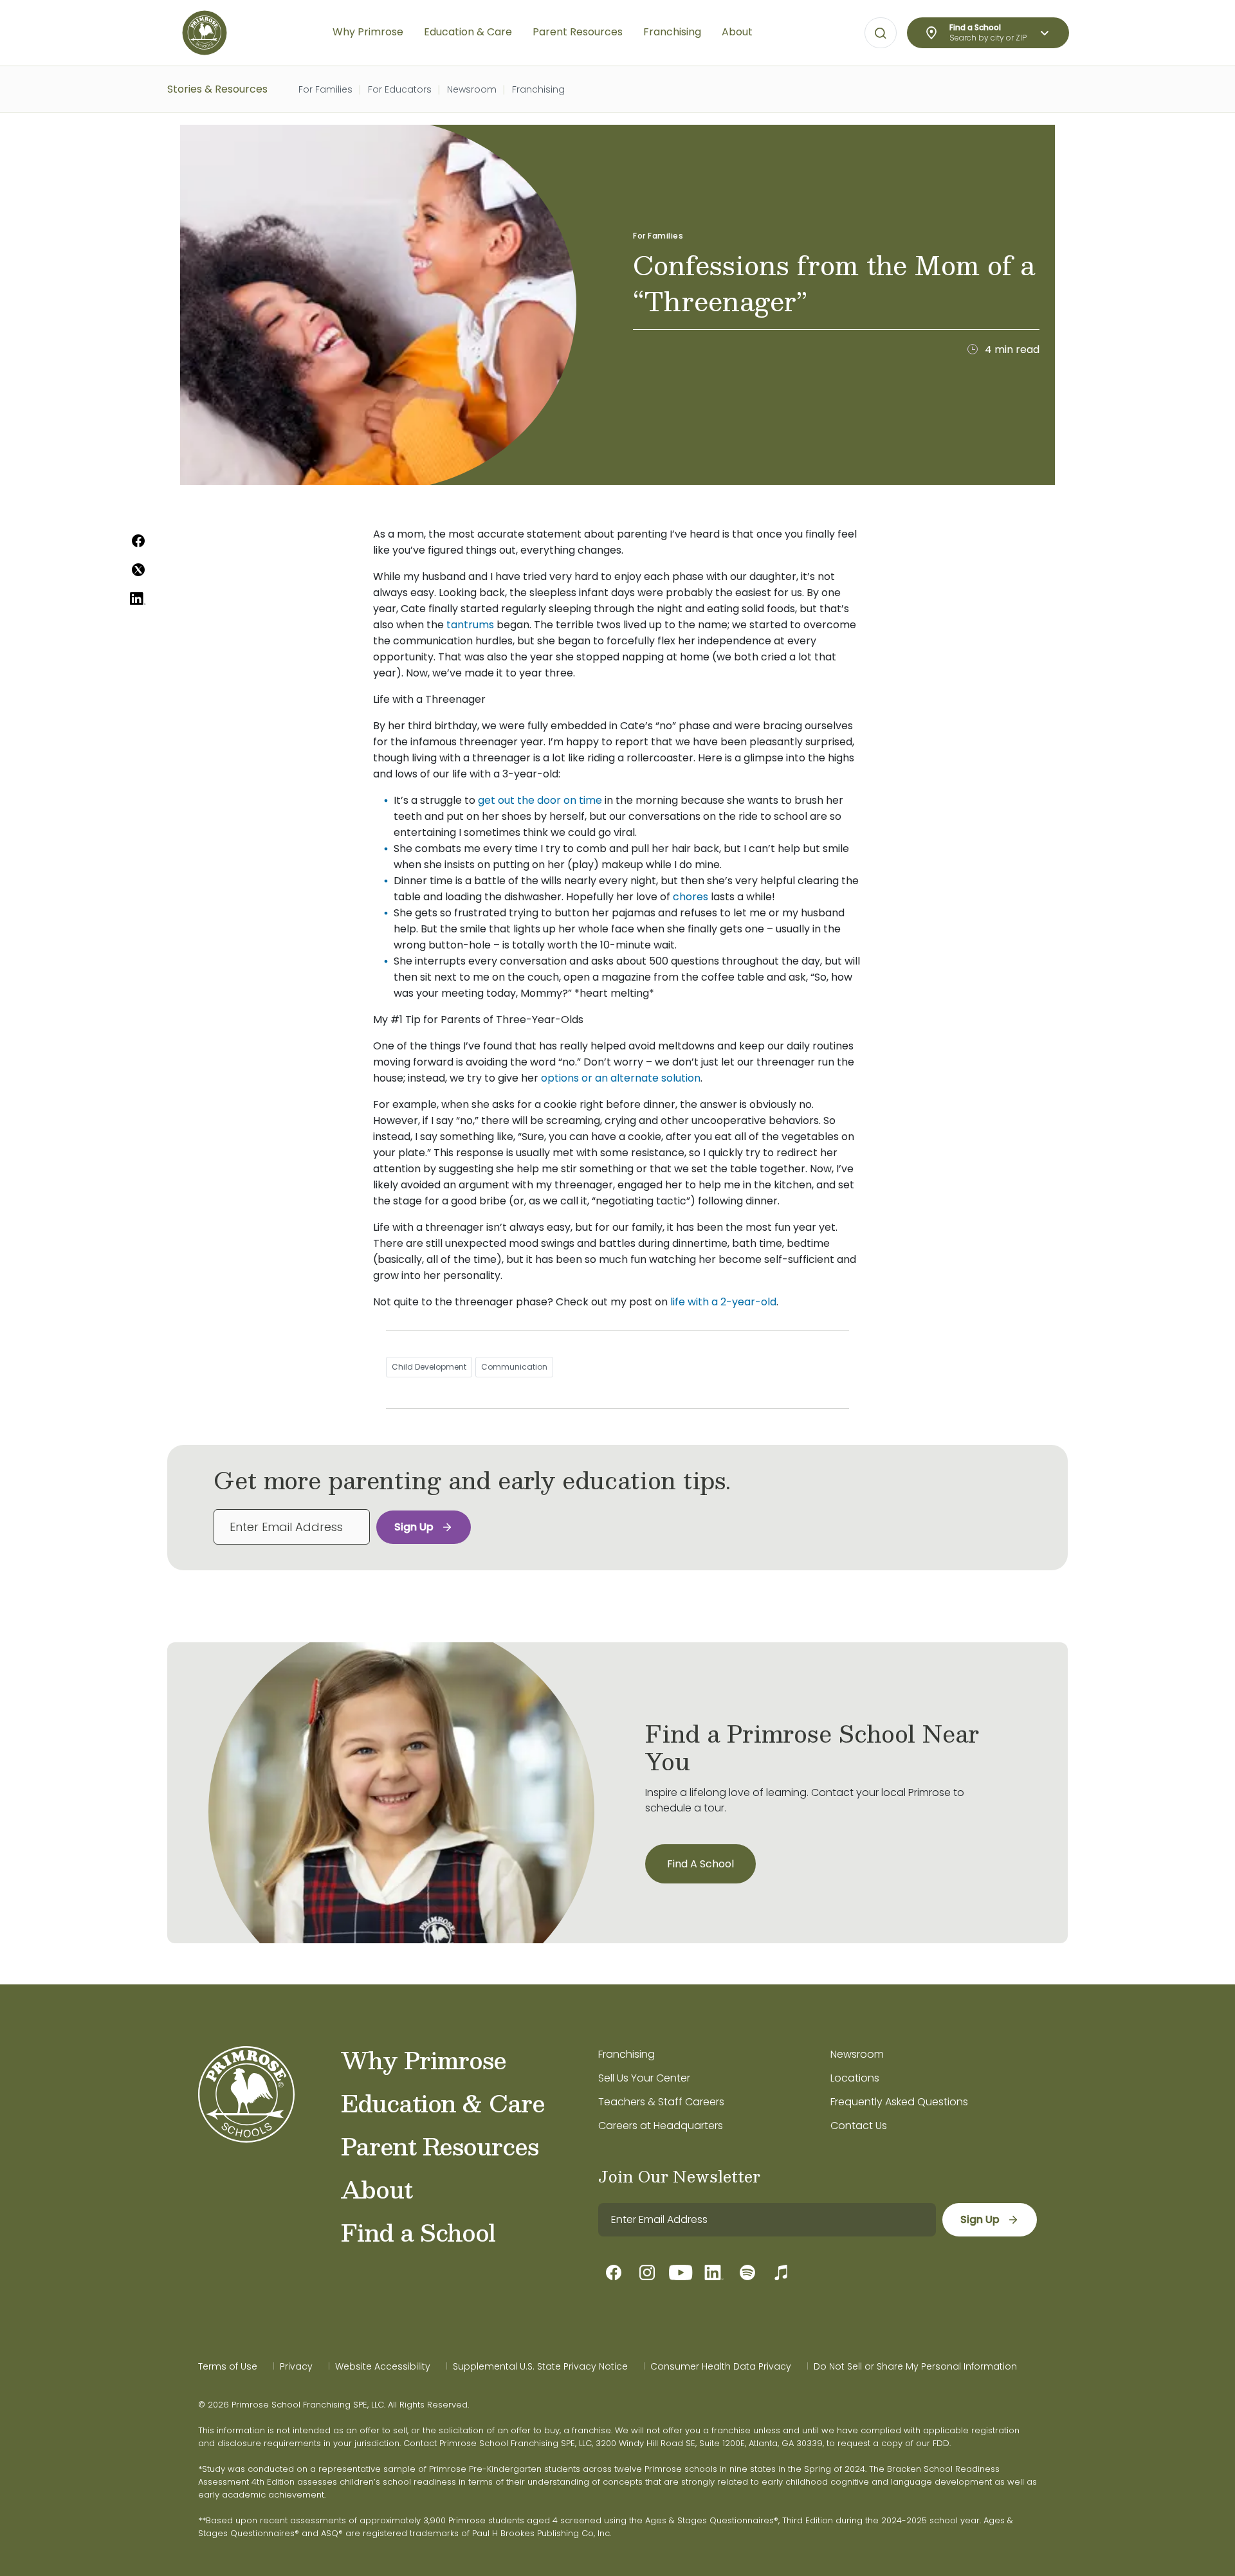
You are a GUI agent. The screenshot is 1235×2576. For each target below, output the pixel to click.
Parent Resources (440, 2146)
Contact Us (859, 2126)
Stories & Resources (217, 89)
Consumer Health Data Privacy (721, 2366)
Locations (855, 2078)
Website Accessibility (383, 2366)
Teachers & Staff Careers (661, 2102)
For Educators (400, 89)
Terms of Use (228, 2366)
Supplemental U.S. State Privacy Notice (540, 2366)
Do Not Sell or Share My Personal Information (915, 2366)
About (377, 2189)
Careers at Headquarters (661, 2126)
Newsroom (472, 89)
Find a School (418, 2232)
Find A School (700, 1864)
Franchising (538, 89)
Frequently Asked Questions (899, 2102)
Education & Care (443, 2103)
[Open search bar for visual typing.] (881, 33)
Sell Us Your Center (644, 2078)
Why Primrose (424, 2060)
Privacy (296, 2366)
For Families (325, 89)
